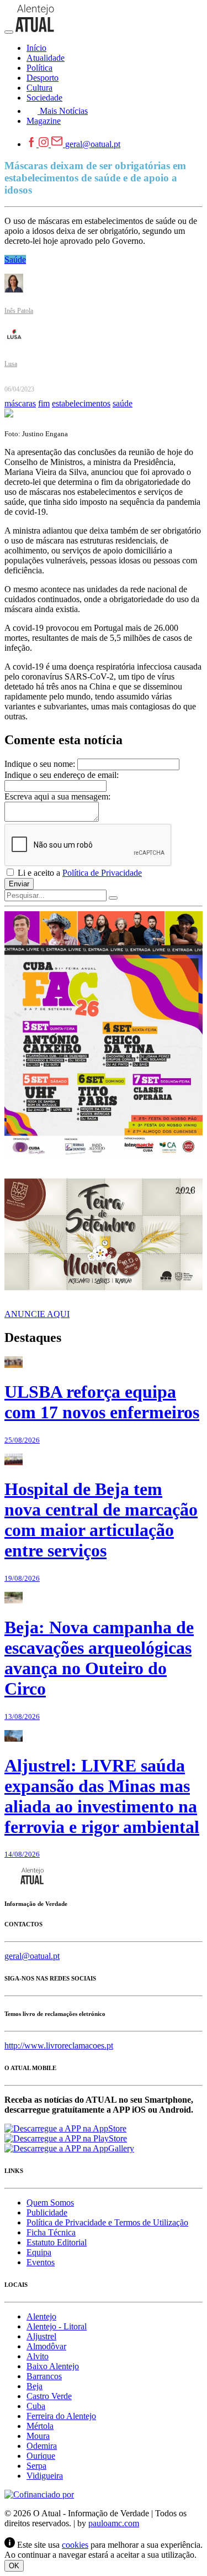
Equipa (39, 2252)
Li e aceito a (79, 873)
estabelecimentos (81, 403)
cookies (75, 2545)
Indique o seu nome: (40, 764)
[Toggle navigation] (9, 32)
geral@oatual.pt (93, 144)
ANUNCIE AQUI (37, 1314)
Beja (34, 2386)
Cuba (36, 2406)
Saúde (15, 260)
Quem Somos (50, 2203)
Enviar (19, 884)
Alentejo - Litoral (57, 2326)
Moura (38, 2436)
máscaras (20, 403)
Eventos (41, 2262)
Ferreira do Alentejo (61, 2416)
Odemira (42, 2446)
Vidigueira (45, 2476)
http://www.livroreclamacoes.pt (59, 2045)
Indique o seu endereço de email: (62, 775)
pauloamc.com (114, 2523)
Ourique (41, 2456)
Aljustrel (41, 2336)
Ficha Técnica (51, 2232)
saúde (123, 403)
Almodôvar (46, 2346)
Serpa (36, 2466)
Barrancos (44, 2376)
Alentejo (41, 2316)
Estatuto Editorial (57, 2242)
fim (44, 403)
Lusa (11, 364)
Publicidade (47, 2212)
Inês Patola (19, 311)
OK (14, 2566)
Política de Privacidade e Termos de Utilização (107, 2222)
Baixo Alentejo (53, 2366)
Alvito (38, 2356)
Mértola (40, 2426)
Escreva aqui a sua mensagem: (57, 796)
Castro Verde (49, 2396)
